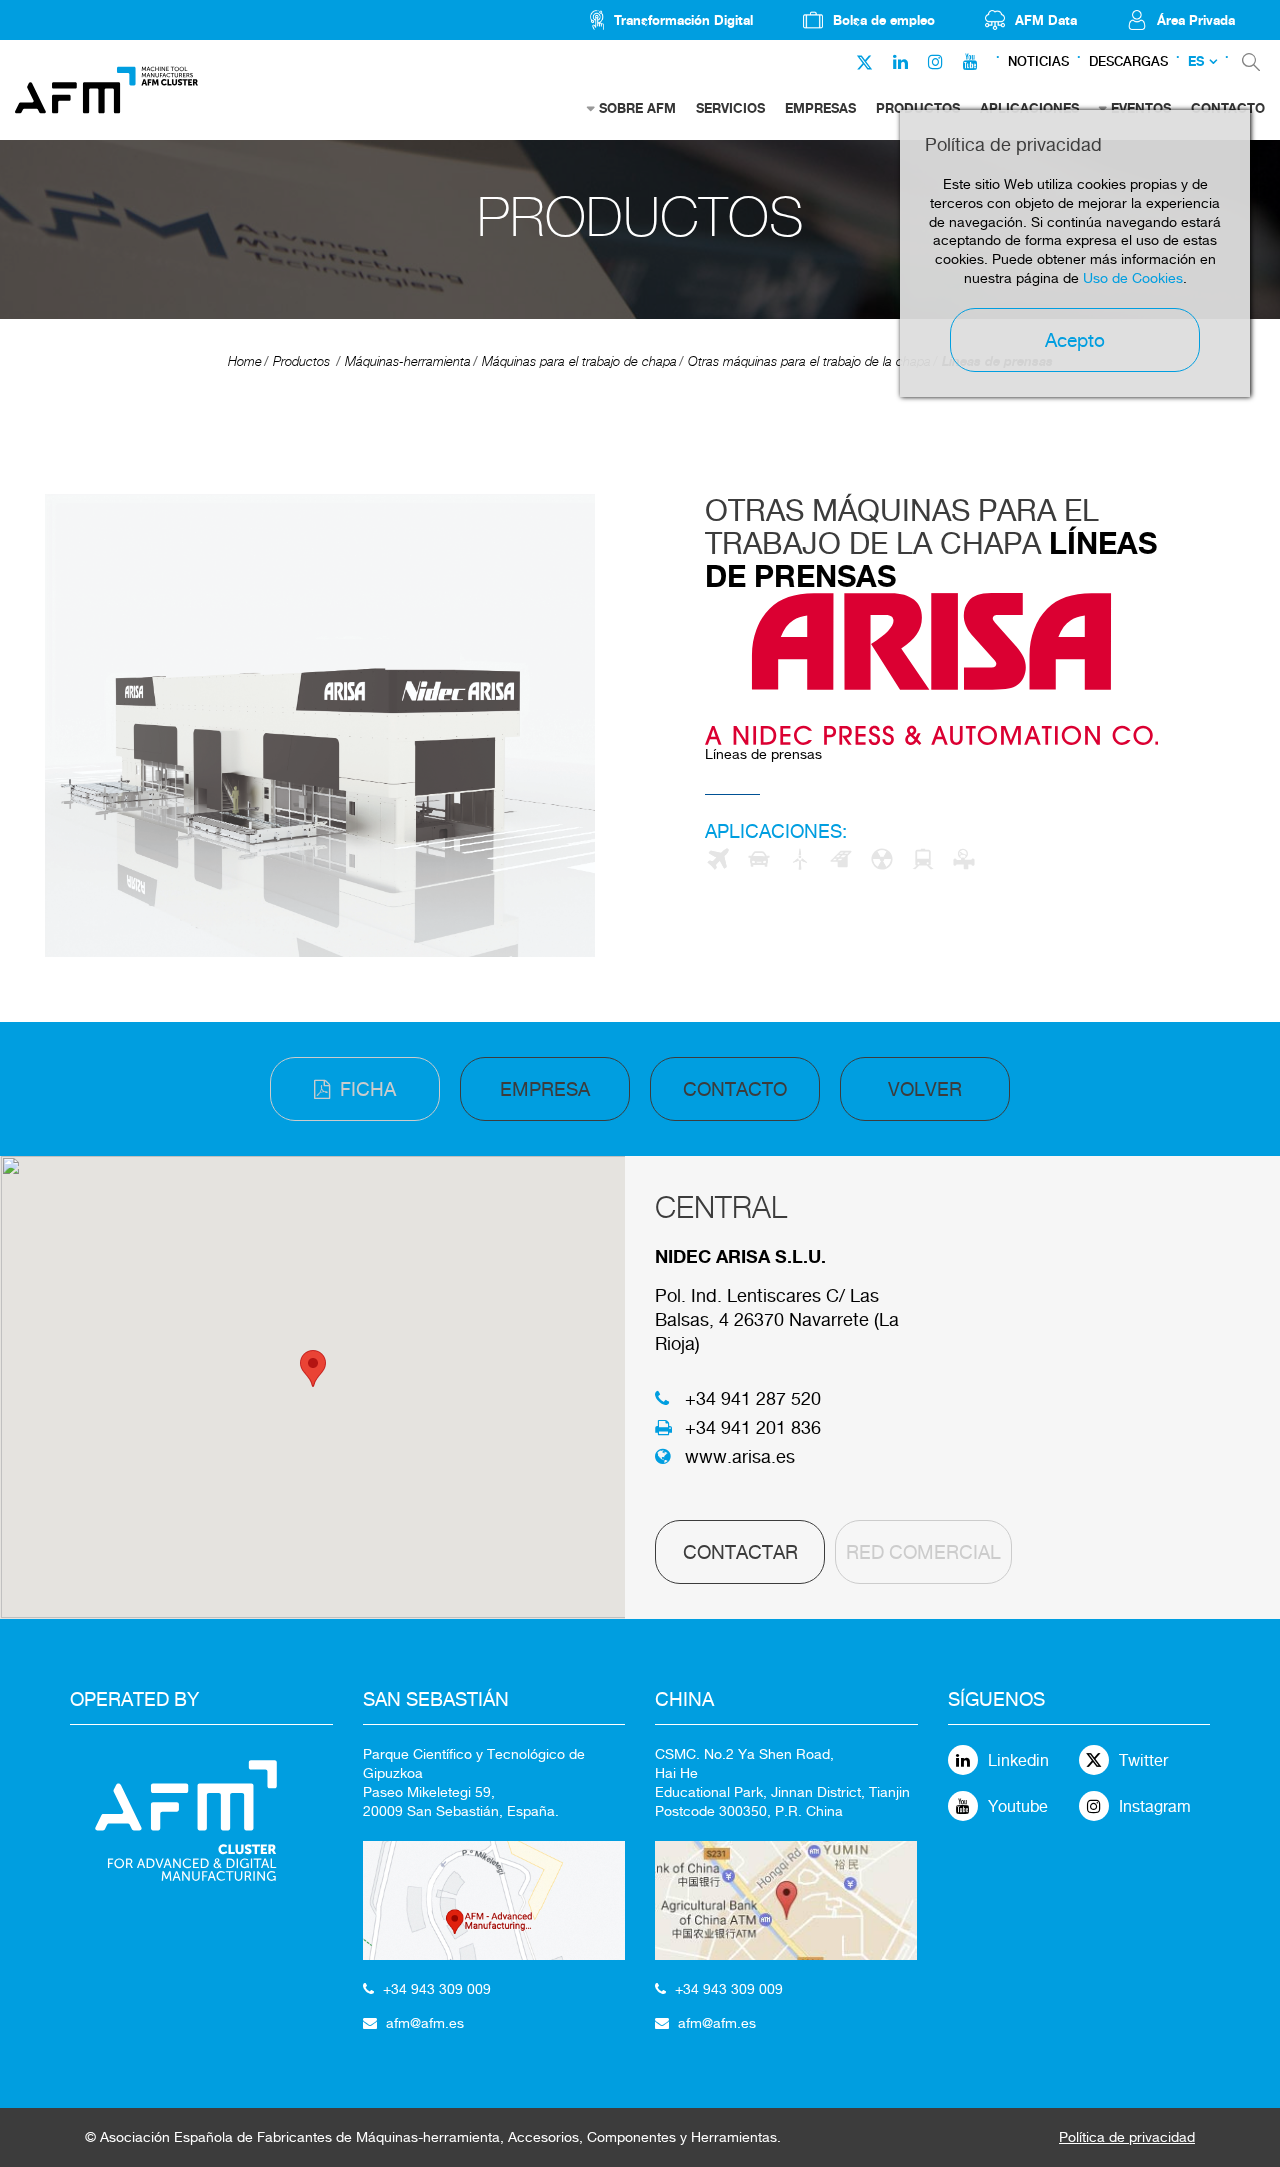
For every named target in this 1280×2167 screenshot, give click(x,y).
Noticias (1038, 61)
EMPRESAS (820, 108)
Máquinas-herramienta (408, 361)
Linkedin (1018, 1760)
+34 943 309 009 (437, 1989)
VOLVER (925, 1089)
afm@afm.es (425, 2023)
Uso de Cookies (1133, 278)
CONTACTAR (740, 1552)
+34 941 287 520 (753, 1398)
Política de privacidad (1127, 2137)
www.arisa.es (740, 1456)
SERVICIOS (730, 108)
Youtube (1018, 1806)
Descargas (1128, 61)
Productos (301, 361)
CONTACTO (735, 1089)
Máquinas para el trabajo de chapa (579, 361)
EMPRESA (545, 1089)
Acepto (1075, 340)
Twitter (1143, 1760)
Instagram (1155, 1806)
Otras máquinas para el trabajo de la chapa (809, 361)
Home (245, 361)
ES (1196, 61)
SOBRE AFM (637, 108)
